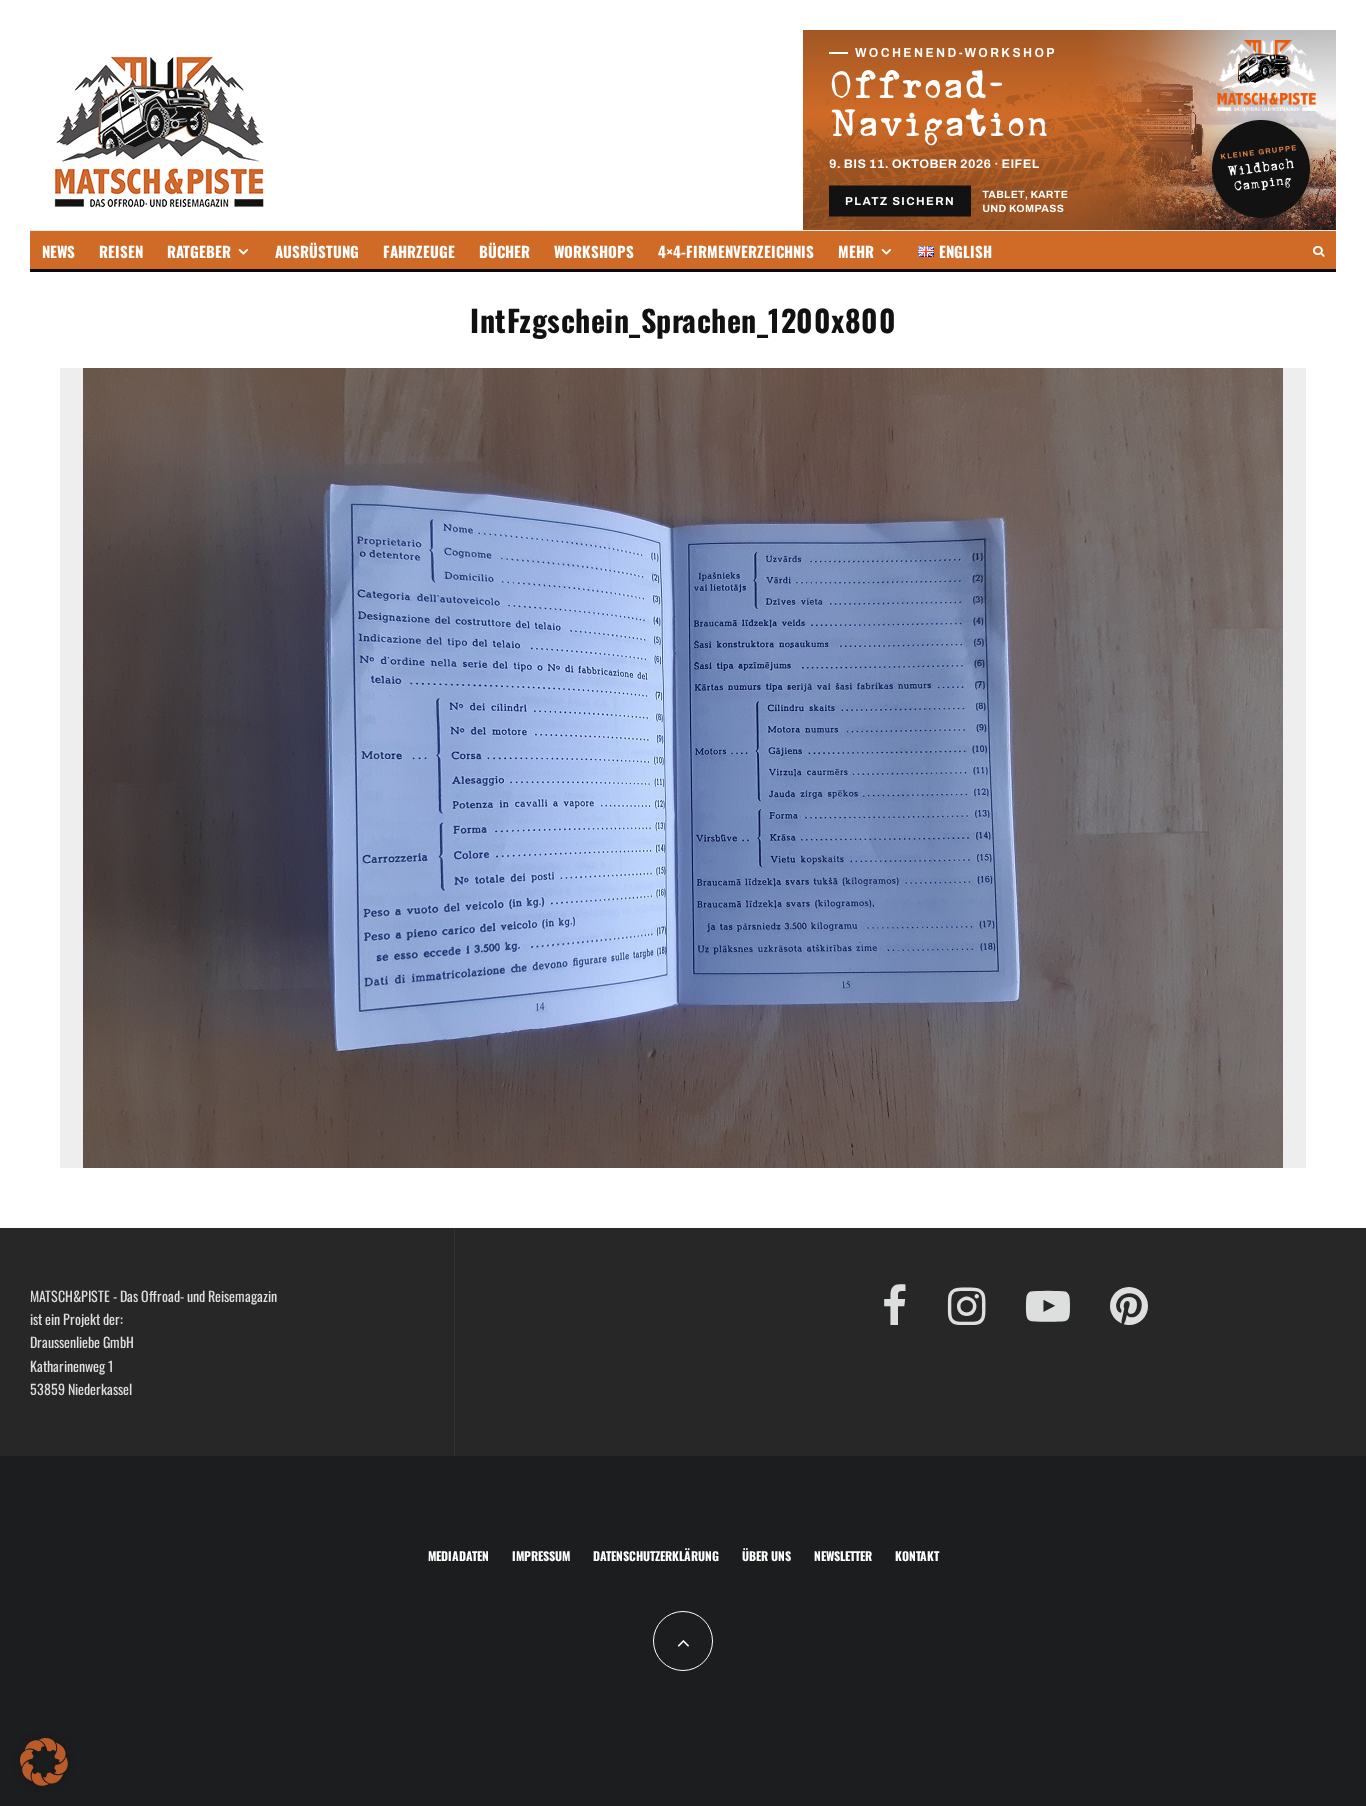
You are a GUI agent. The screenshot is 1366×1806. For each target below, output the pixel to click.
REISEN (121, 251)
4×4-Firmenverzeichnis (736, 251)
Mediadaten (458, 1555)
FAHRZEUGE (419, 251)
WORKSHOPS (594, 251)
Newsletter (843, 1555)
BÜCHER (504, 251)
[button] (44, 1762)
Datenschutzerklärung (656, 1555)
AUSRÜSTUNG (317, 251)
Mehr (856, 251)
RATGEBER (199, 251)
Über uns (766, 1555)
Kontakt (917, 1555)
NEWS (58, 251)
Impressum (541, 1555)
